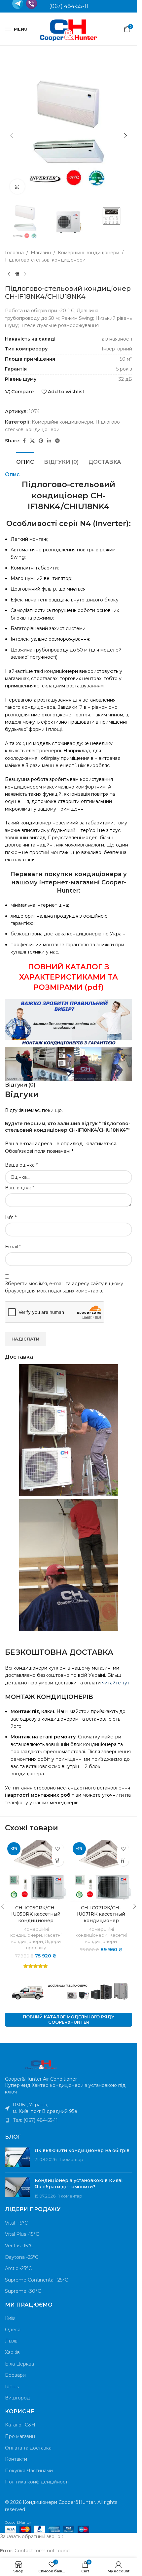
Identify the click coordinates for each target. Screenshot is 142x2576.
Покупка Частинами (29, 2471)
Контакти (16, 2459)
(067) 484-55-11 (69, 6)
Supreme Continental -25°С (36, 2280)
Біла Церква (19, 2364)
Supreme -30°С (23, 2291)
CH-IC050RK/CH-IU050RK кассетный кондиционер (36, 1914)
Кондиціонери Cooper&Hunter (59, 2502)
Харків (12, 2352)
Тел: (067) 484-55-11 (35, 2120)
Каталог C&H (20, 2425)
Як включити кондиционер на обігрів (82, 2150)
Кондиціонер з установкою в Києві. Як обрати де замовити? (80, 2184)
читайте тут (116, 1683)
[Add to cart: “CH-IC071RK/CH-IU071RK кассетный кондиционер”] (123, 1860)
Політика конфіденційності (37, 2482)
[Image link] (41, 2064)
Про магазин (20, 2436)
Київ (10, 2318)
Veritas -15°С (19, 2246)
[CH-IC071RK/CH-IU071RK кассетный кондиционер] (101, 1871)
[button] (12, 136)
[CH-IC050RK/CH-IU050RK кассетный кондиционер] (36, 1871)
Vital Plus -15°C (22, 2234)
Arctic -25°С (18, 2268)
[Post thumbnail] (17, 2157)
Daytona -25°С (22, 2257)
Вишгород (18, 2398)
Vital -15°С (16, 2223)
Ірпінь (12, 2387)
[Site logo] (69, 29)
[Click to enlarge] (17, 187)
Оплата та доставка (28, 2448)
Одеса (13, 2330)
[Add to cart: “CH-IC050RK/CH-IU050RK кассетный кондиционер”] (58, 1860)
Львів (11, 2341)
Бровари (15, 2375)
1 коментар (71, 2160)
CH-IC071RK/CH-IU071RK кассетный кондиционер (101, 1914)
